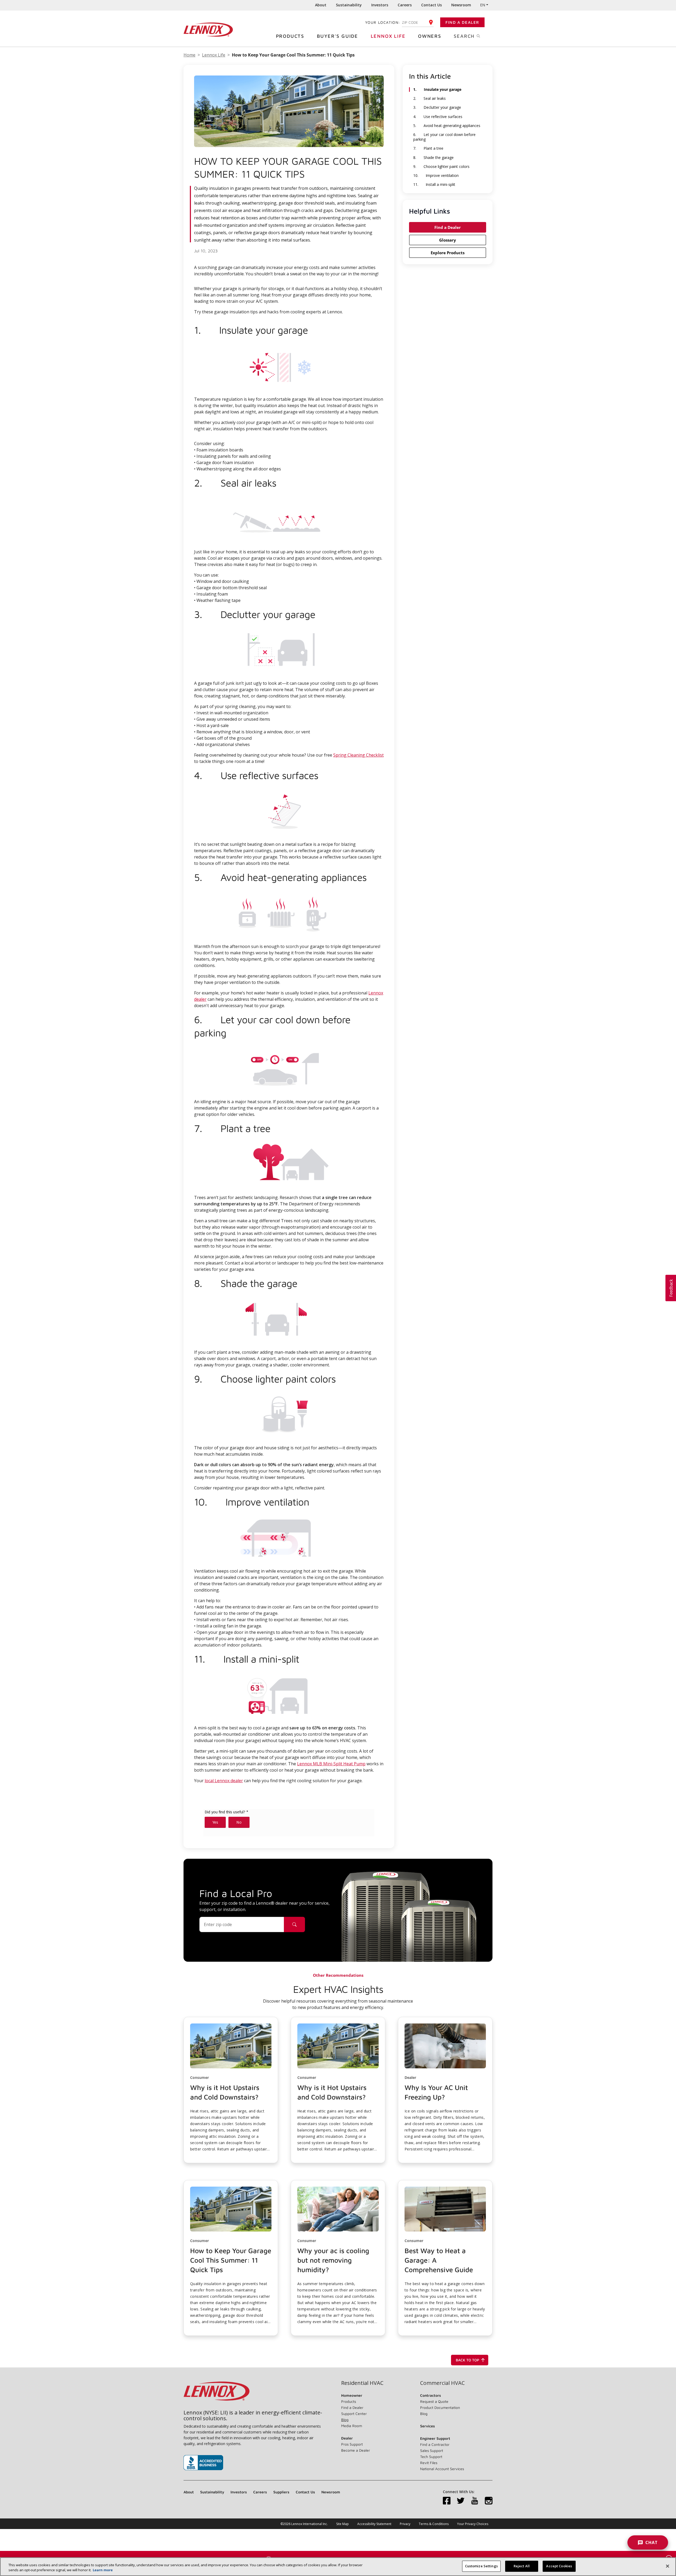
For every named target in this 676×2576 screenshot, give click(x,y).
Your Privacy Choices (473, 2524)
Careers (405, 5)
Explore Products (448, 253)
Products (290, 36)
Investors (380, 5)
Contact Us (431, 5)
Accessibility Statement (374, 2524)
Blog (345, 2420)
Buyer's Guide (337, 36)
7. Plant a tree (428, 148)
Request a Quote (434, 2401)
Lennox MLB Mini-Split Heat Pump (331, 1764)
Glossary (448, 240)
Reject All (522, 2566)
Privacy (405, 2524)
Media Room (352, 2426)
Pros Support (352, 2444)
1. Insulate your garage (437, 89)
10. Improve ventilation (436, 176)
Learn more (103, 2570)
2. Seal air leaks (429, 98)
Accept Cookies (559, 2566)
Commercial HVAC (442, 2383)
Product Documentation (440, 2407)
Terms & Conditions (434, 2524)
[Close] (668, 2566)
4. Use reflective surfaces (438, 117)
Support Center (354, 2414)
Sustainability (349, 5)
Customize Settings (481, 2566)
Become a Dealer (356, 2450)
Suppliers (281, 2492)
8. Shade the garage (433, 158)
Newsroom (461, 5)
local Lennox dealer (224, 1781)
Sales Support (432, 2450)
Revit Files (429, 2463)
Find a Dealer (462, 22)
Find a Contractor (435, 2444)
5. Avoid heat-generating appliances (447, 126)
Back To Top (468, 2360)
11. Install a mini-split (434, 185)
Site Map (342, 2524)
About (321, 5)
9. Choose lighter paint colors (441, 167)
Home (189, 55)
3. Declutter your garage (437, 107)
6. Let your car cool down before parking (444, 137)
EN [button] (483, 5)
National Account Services (442, 2469)
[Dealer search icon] (294, 1924)
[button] (231, 2090)
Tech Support (431, 2457)
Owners (430, 36)
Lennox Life (388, 36)
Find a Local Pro (236, 1893)
